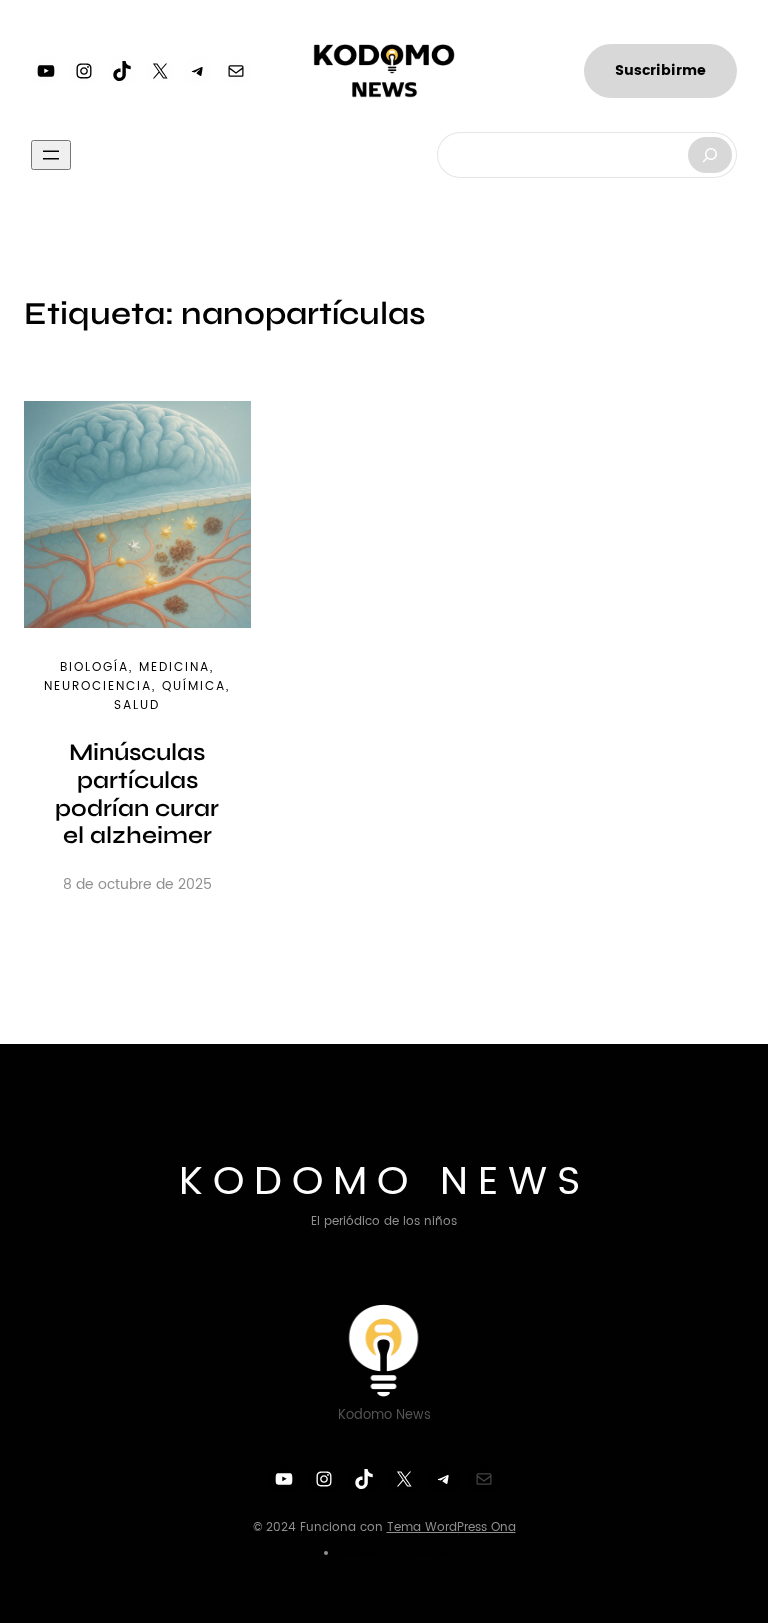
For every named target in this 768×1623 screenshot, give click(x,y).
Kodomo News (384, 1182)
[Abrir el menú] (51, 155)
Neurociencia (98, 686)
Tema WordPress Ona (451, 1527)
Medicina (174, 667)
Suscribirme (660, 70)
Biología (94, 667)
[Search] (710, 155)
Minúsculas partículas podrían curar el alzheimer (137, 794)
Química (194, 686)
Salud (137, 705)
